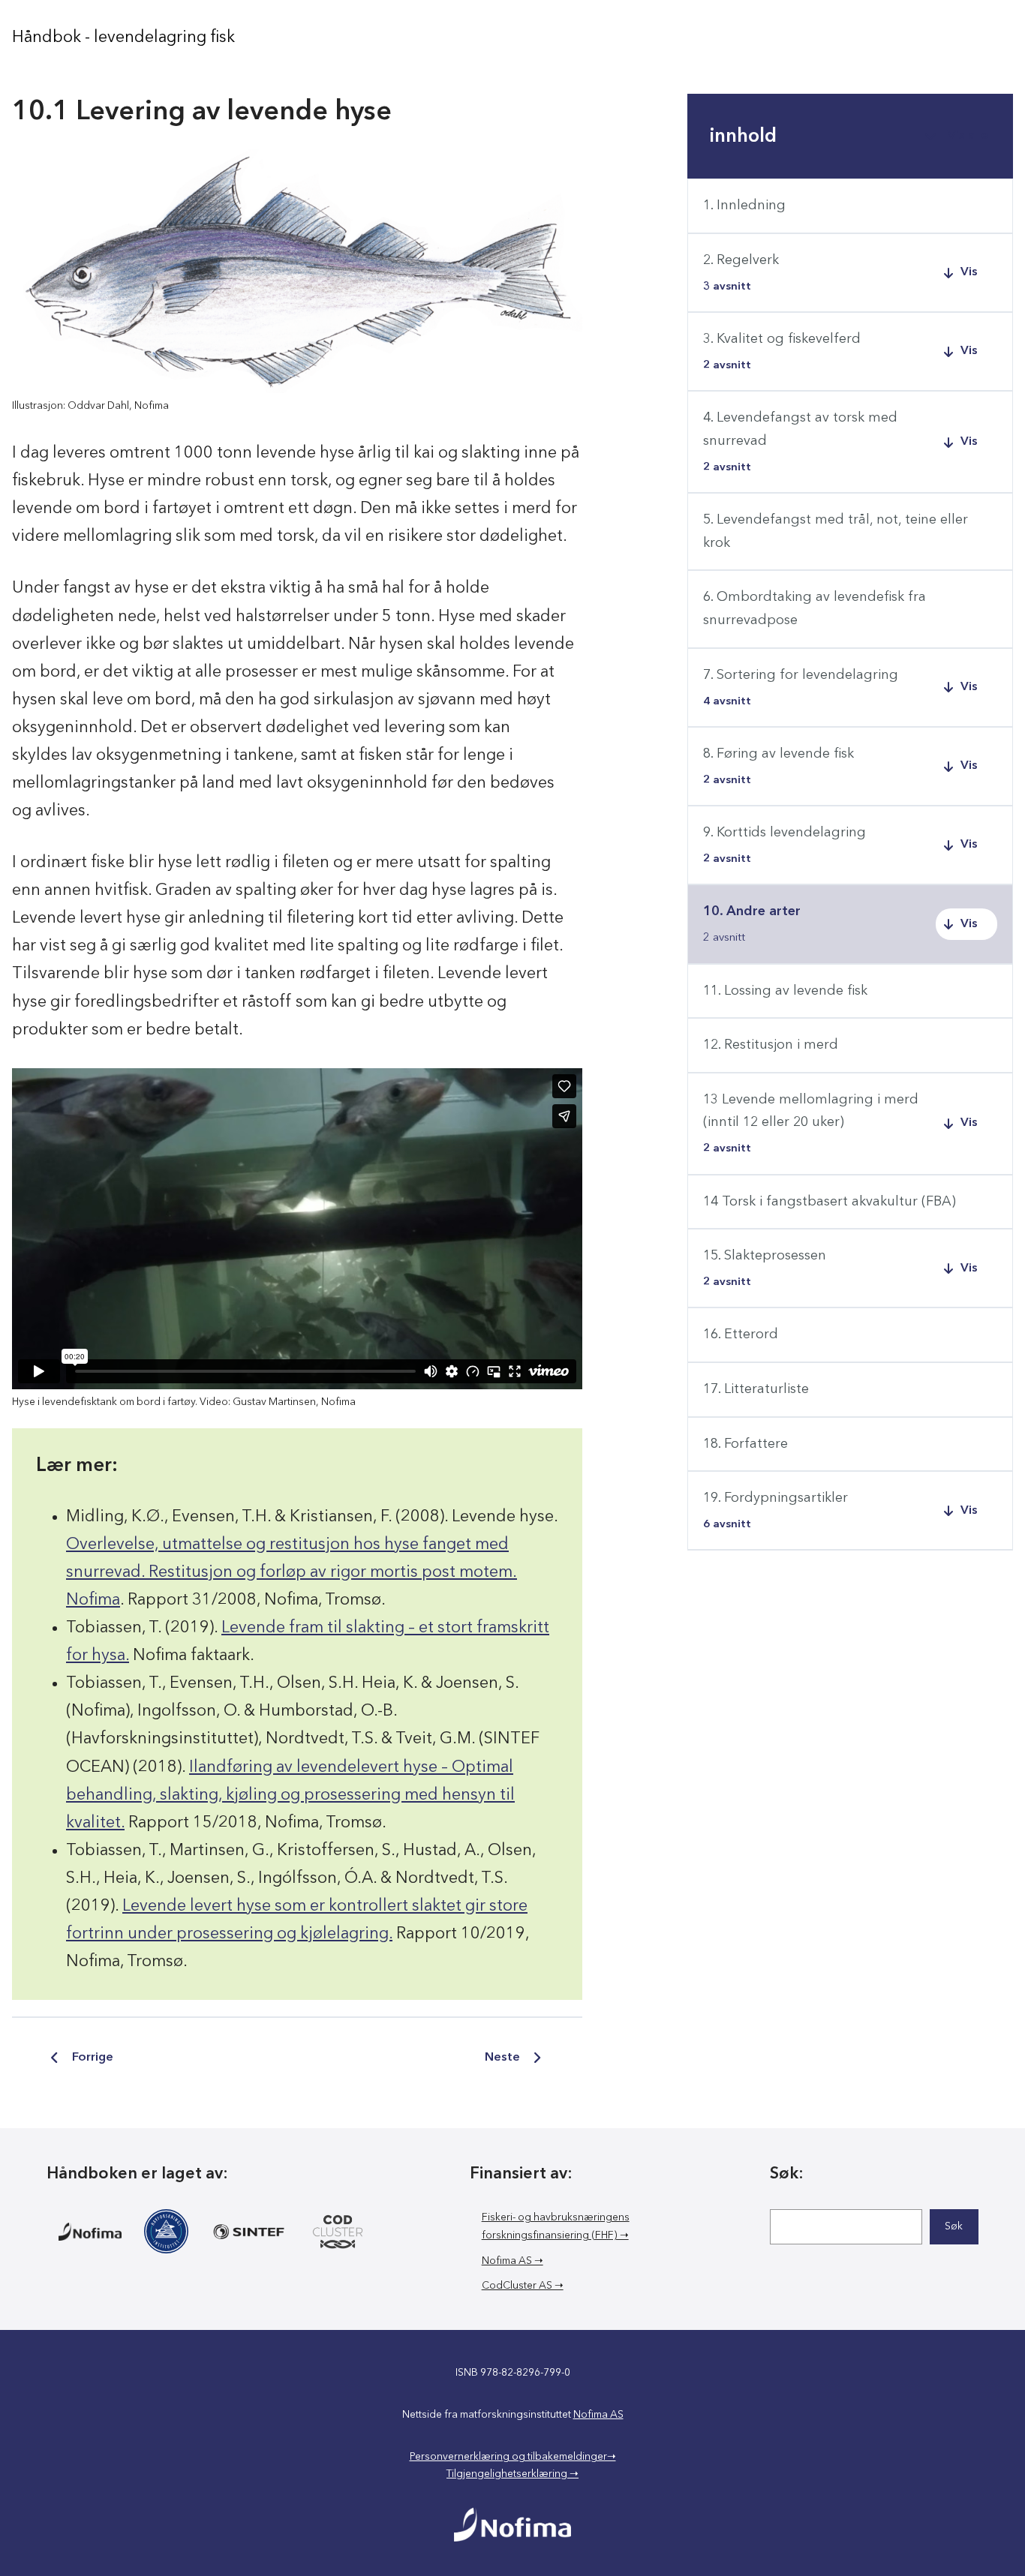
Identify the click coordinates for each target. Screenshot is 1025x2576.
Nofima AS (598, 2415)
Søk (954, 2226)
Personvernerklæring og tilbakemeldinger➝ (513, 2457)
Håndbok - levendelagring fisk (123, 38)
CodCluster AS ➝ (523, 2286)
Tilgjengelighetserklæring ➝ (512, 2474)
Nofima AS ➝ (512, 2261)
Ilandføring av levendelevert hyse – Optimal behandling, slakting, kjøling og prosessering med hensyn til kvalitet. (290, 1795)
